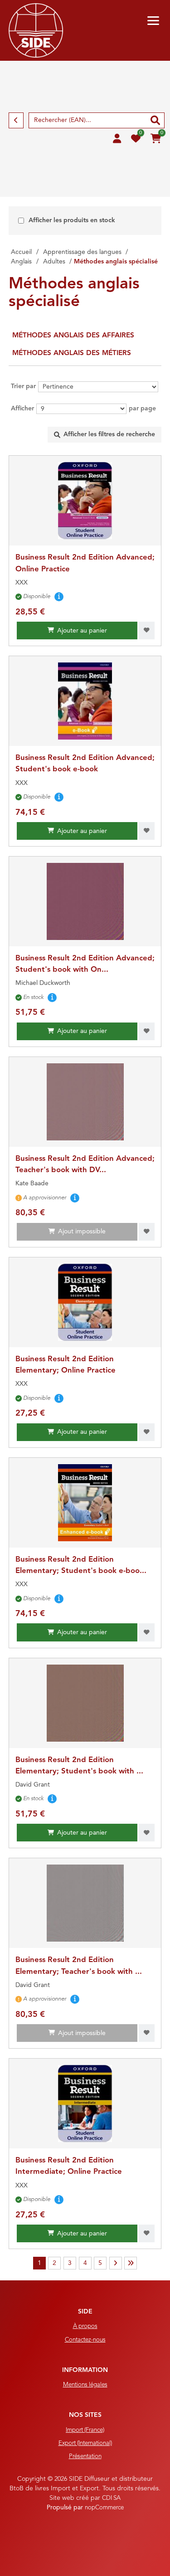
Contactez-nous (85, 2340)
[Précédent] (16, 120)
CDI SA (111, 2498)
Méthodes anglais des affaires (73, 336)
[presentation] (104, 435)
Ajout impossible (82, 1232)
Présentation (85, 2457)
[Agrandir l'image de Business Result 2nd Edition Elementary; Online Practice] (85, 1302)
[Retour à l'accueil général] (36, 30)
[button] (153, 21)
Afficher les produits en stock (72, 220)
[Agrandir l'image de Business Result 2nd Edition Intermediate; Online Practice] (85, 2104)
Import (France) (85, 2430)
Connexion (117, 139)
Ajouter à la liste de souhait (147, 631)
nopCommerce (104, 2508)
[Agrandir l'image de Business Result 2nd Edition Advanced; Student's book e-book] (85, 701)
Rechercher (155, 120)
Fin (131, 2263)
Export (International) (85, 2443)
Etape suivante (116, 2263)
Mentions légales (85, 2385)
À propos (85, 2326)
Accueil (21, 252)
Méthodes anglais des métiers (72, 353)
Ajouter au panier (82, 631)
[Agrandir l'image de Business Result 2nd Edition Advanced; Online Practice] (85, 501)
